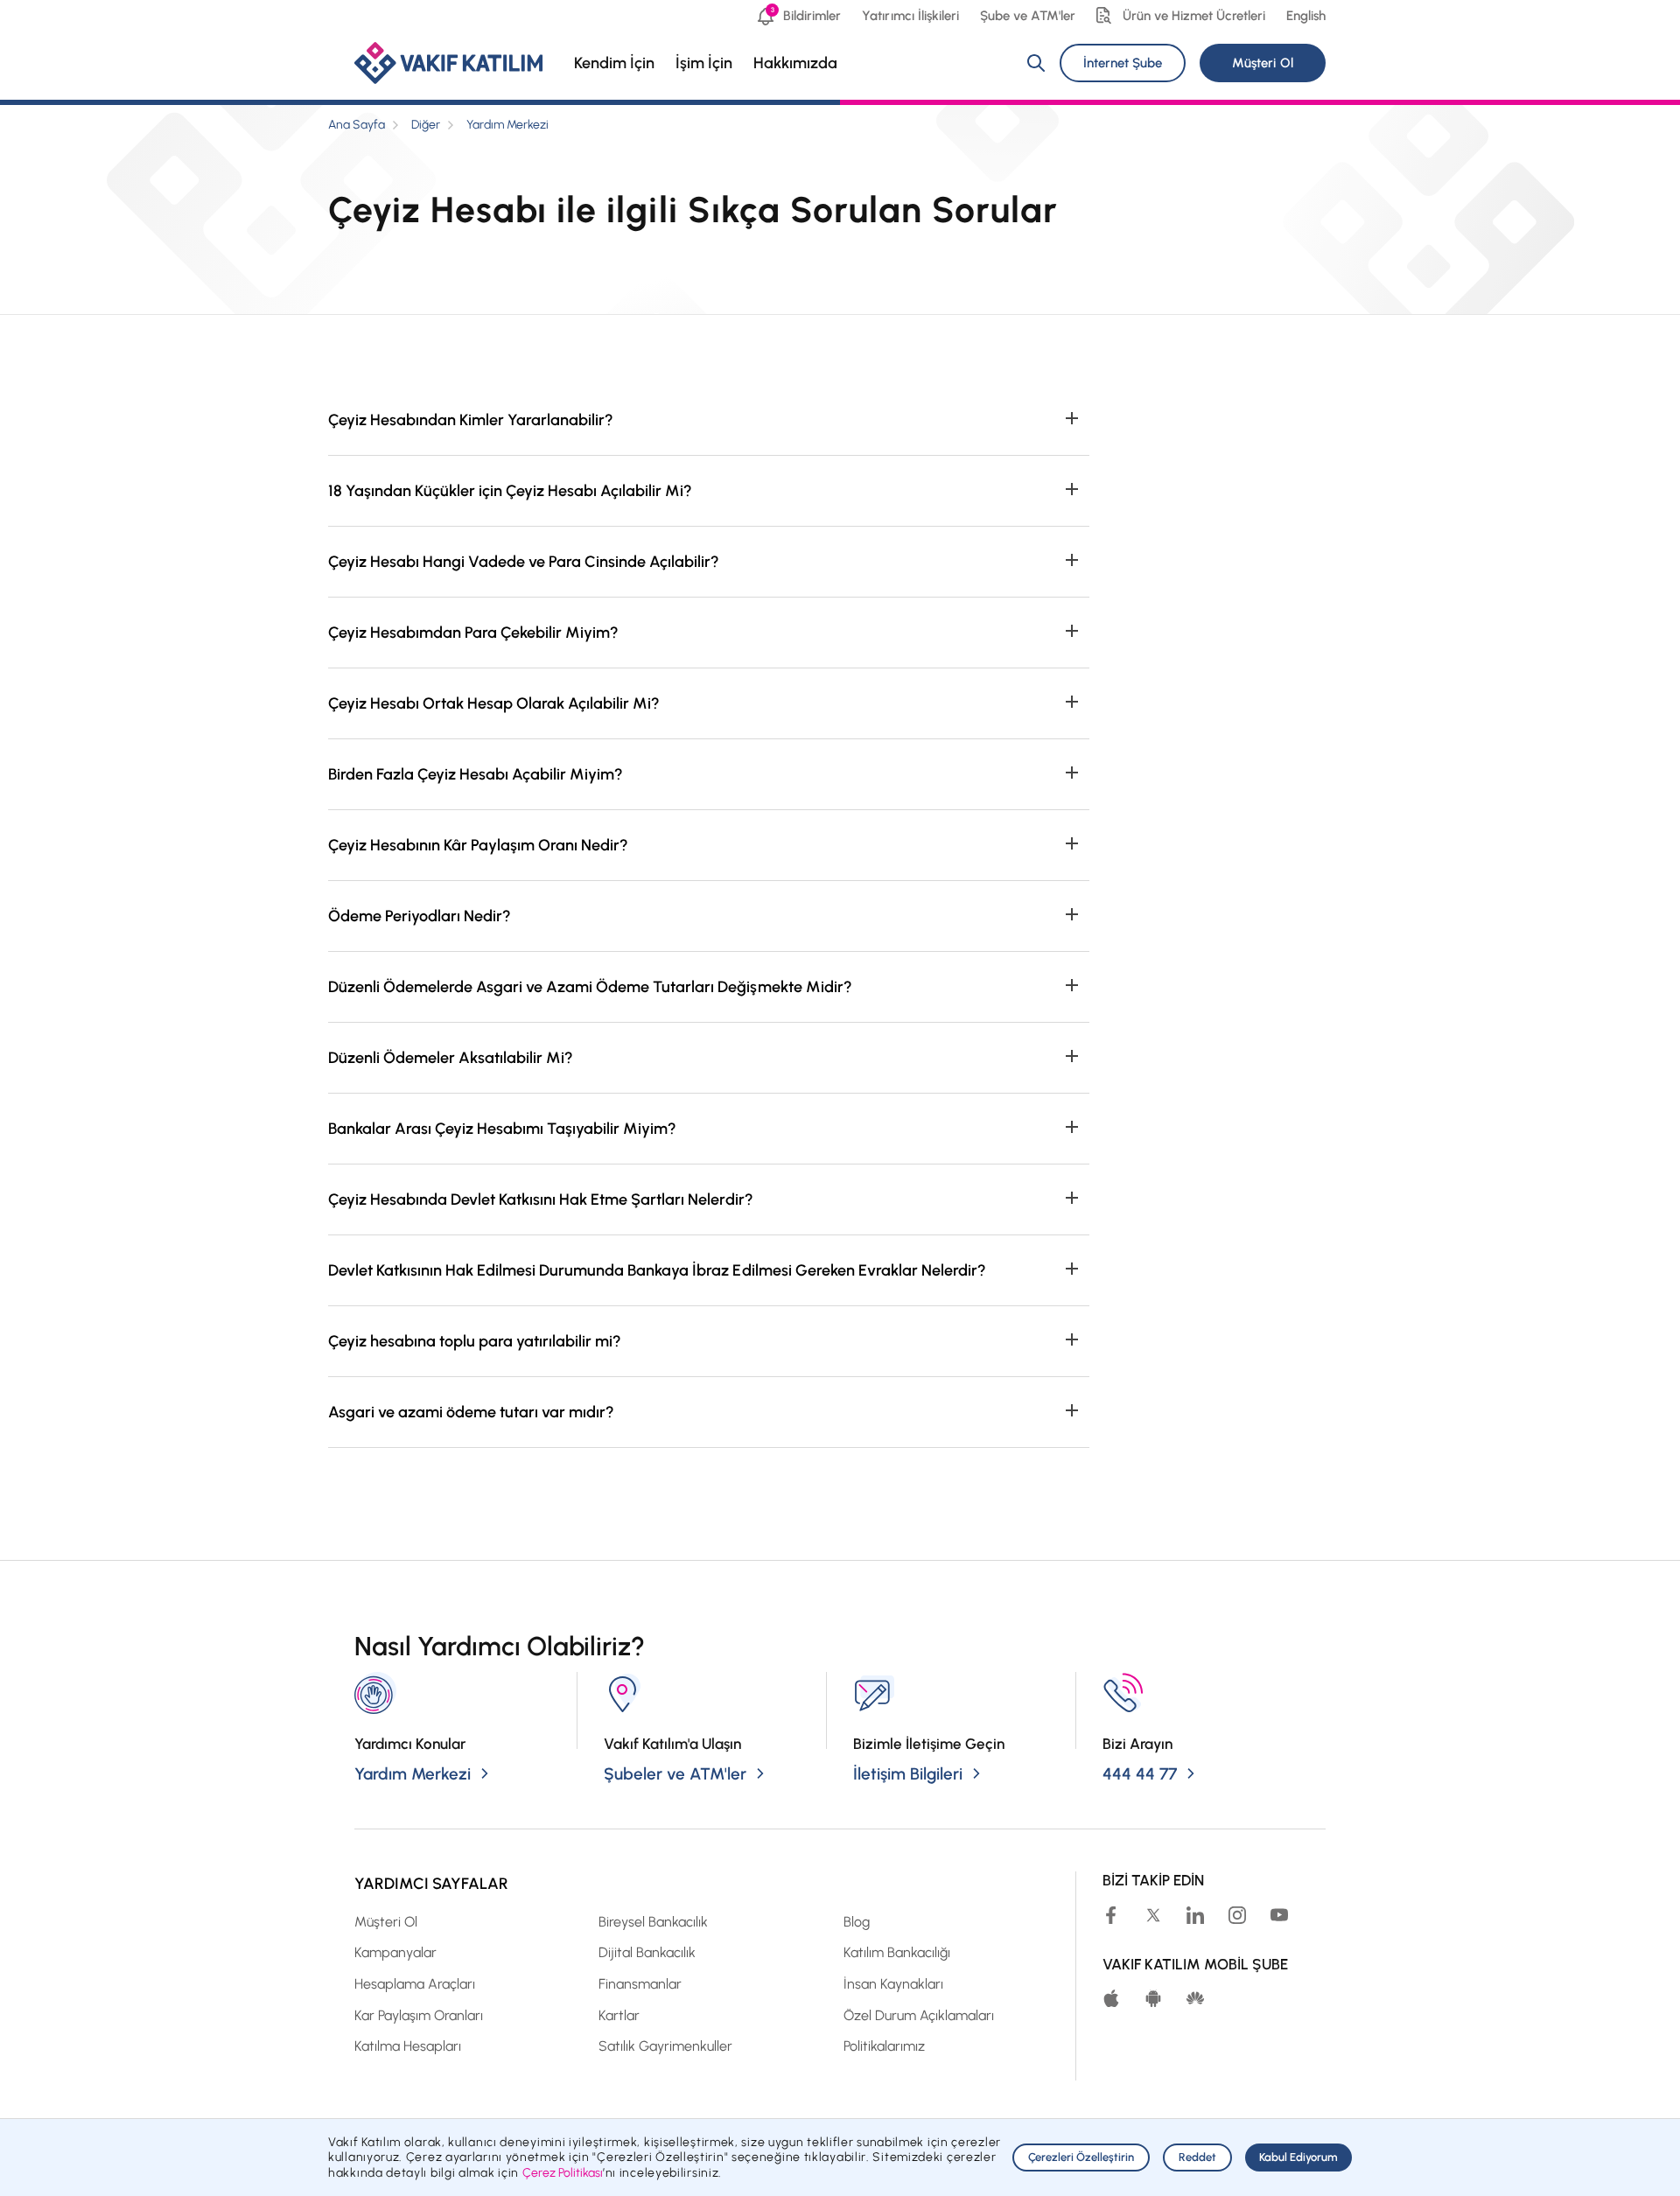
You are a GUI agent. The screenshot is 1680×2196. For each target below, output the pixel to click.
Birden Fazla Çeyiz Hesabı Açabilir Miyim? (476, 774)
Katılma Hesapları (408, 2046)
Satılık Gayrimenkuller (665, 2046)
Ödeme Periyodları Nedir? (420, 916)
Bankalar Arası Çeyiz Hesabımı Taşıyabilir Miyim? (502, 1129)
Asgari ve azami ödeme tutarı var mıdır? (471, 1412)
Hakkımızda (795, 63)
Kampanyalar (395, 1952)
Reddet (1197, 2157)
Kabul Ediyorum (1298, 2157)
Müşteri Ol (1262, 63)
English (1306, 16)
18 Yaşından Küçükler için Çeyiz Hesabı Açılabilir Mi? (510, 491)
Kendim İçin (614, 63)
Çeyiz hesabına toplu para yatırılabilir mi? (475, 1341)
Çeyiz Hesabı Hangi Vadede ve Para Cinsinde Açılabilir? (524, 562)
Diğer (426, 125)
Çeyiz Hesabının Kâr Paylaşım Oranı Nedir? (478, 845)
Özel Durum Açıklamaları (919, 2015)
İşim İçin (704, 63)
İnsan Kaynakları (893, 1984)
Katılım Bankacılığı (897, 1952)
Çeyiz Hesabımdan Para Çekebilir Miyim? (473, 633)
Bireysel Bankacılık (653, 1922)
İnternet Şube (1123, 63)
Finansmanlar (640, 1984)
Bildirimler (806, 14)
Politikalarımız (884, 2046)
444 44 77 (1140, 1774)
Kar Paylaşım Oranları (419, 2015)
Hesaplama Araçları (415, 1984)
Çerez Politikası (563, 2173)
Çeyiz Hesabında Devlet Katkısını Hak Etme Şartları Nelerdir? (541, 1199)
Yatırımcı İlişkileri (910, 16)
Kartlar (619, 2015)
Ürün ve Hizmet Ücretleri (1194, 16)
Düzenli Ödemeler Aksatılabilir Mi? (451, 1058)
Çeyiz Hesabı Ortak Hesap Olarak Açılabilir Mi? (494, 703)
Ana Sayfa (357, 125)
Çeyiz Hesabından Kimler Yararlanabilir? (471, 420)
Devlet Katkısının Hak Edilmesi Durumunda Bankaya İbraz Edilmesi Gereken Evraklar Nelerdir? (657, 1270)
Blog (857, 1922)
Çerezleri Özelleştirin (1081, 2157)
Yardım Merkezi (507, 125)
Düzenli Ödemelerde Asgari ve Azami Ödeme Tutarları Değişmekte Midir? (590, 987)
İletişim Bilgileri (908, 1774)
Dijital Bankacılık (647, 1952)
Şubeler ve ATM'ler (675, 1774)
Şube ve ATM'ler (1028, 16)
